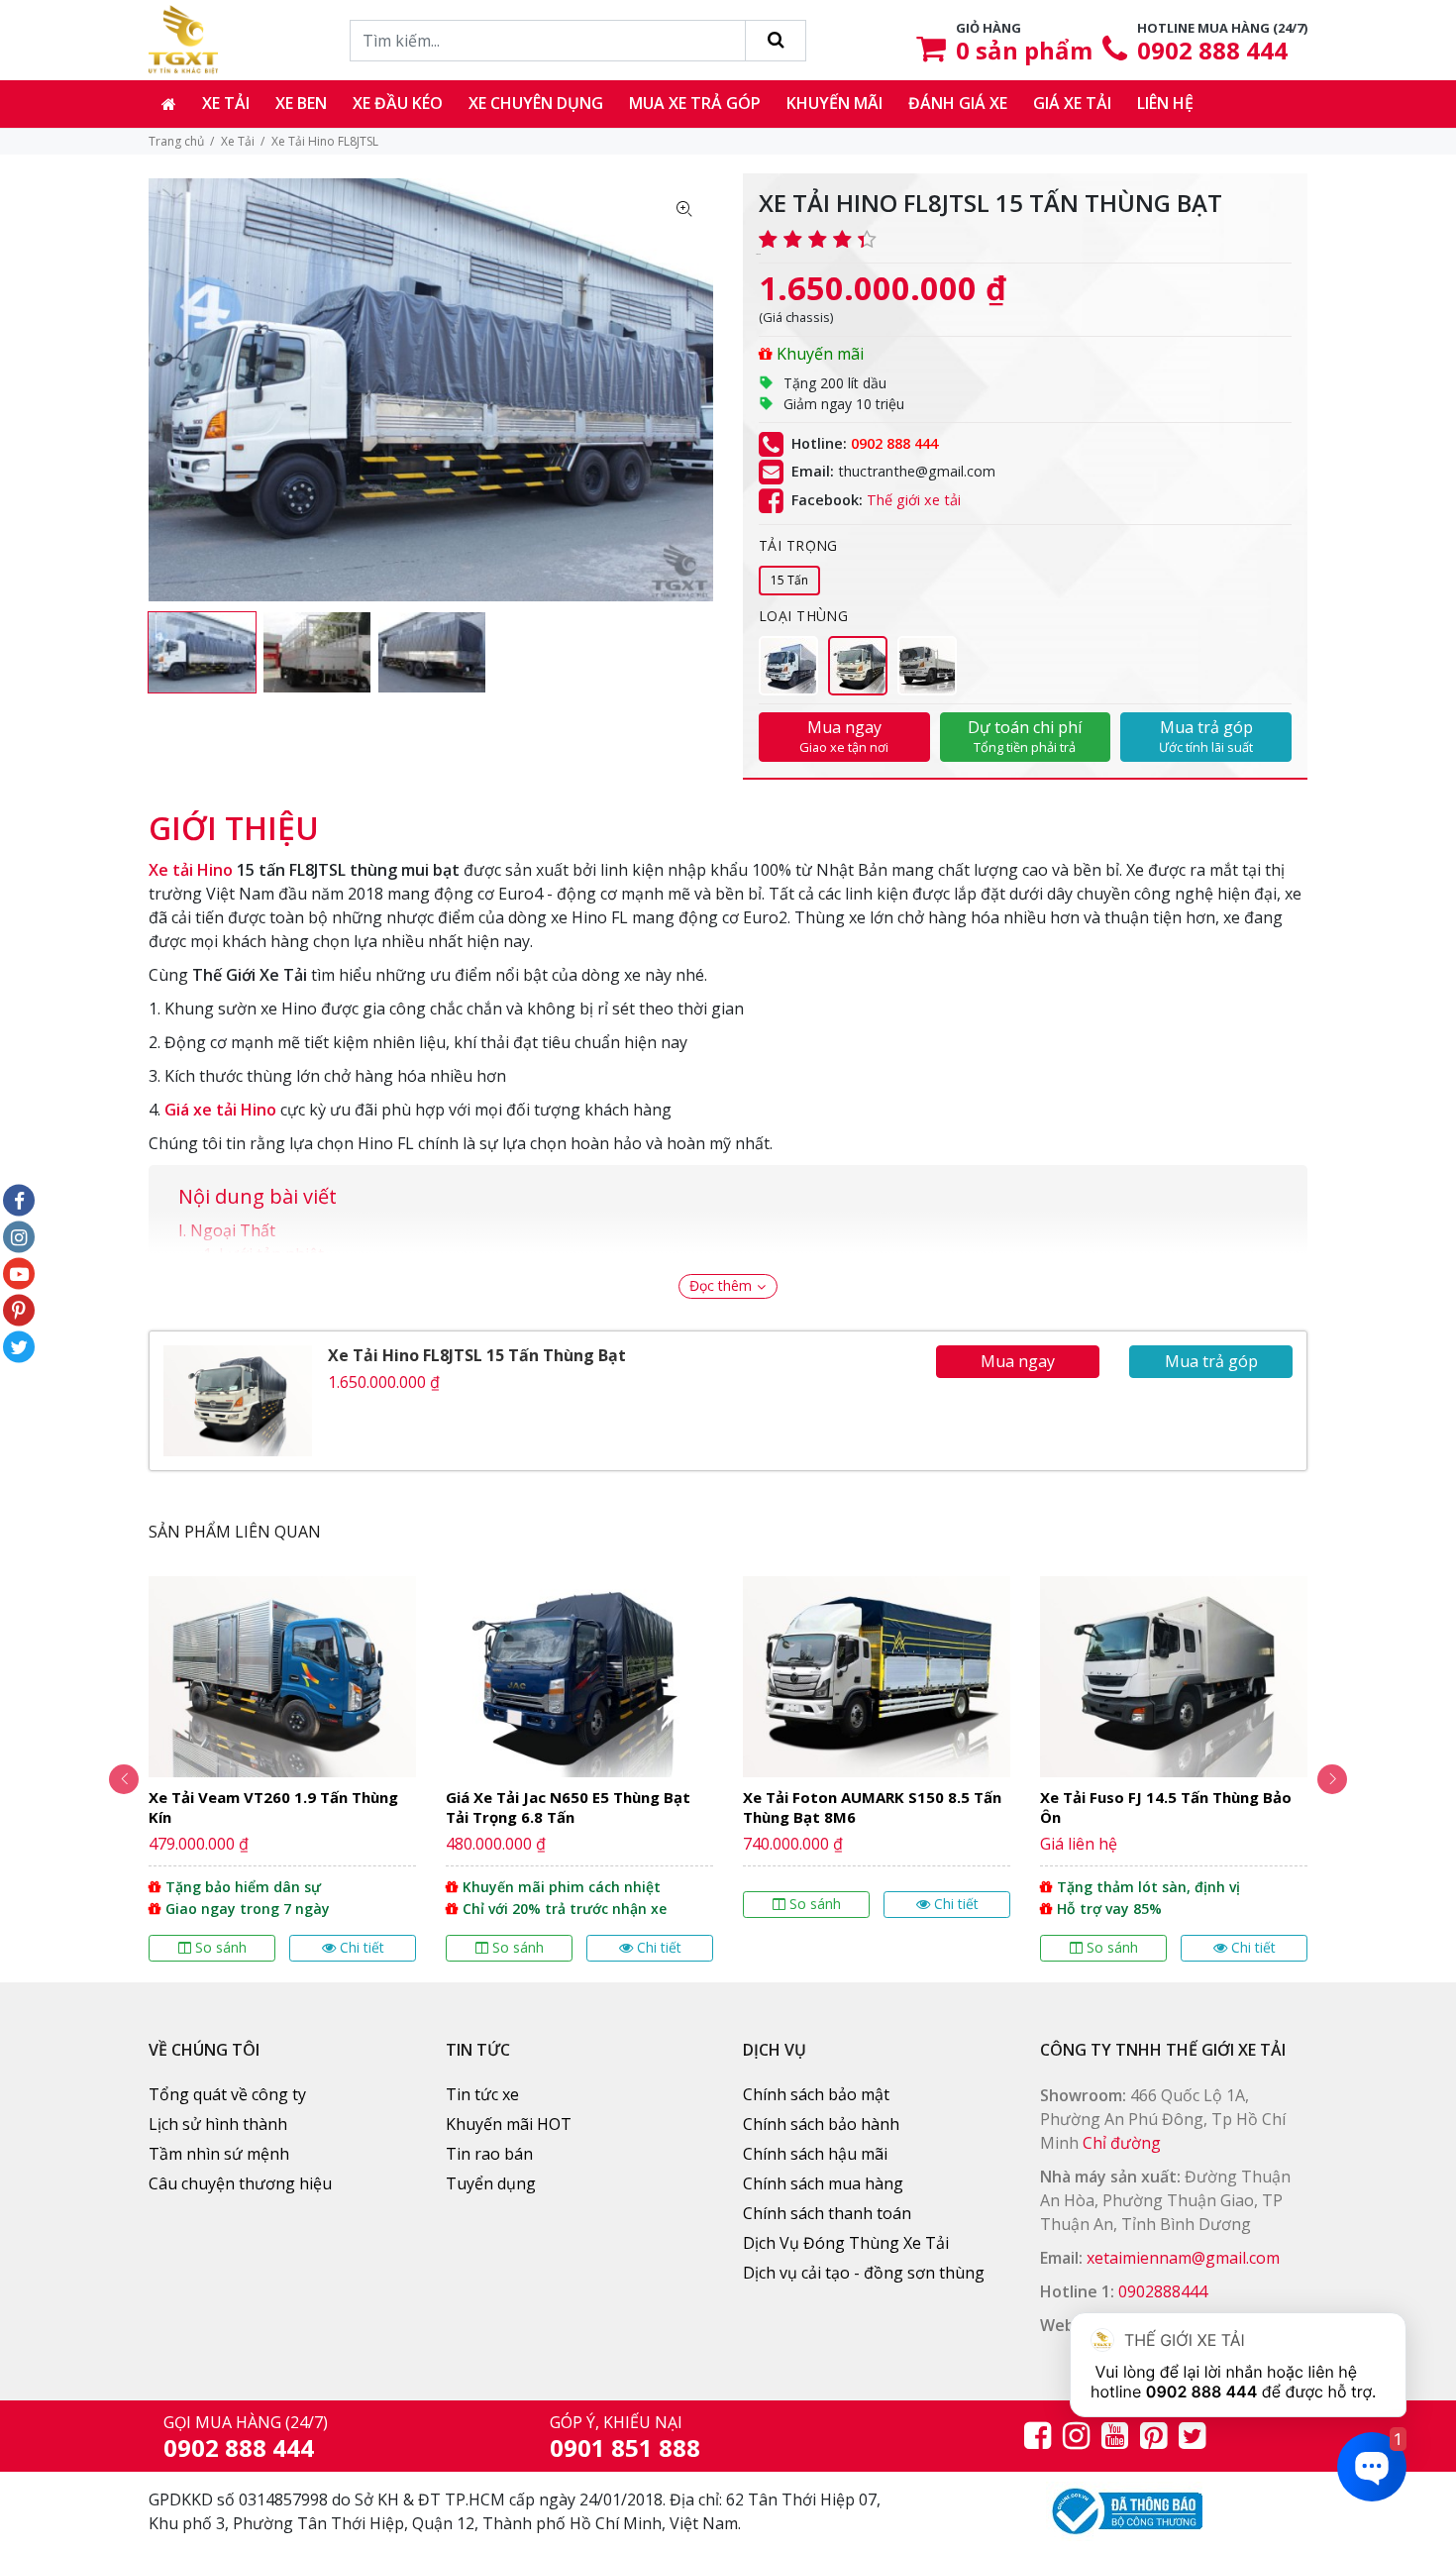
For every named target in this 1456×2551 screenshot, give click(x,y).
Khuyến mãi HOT (509, 2124)
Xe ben (301, 103)
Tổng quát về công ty (227, 2094)
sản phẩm (1024, 50)
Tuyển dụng (491, 2183)
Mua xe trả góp (695, 103)
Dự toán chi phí (1025, 736)
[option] (202, 652)
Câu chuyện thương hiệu (240, 2183)
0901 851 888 (625, 2447)
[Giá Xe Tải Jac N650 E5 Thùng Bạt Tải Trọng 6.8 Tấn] (579, 1769)
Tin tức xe (482, 2094)
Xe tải (226, 103)
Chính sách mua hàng (823, 2183)
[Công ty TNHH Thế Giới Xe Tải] (183, 40)
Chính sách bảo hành (821, 2124)
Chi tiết (362, 1947)
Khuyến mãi (834, 103)
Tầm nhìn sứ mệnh (219, 2154)
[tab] (234, 818)
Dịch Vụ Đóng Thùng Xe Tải (846, 2243)
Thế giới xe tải (914, 500)
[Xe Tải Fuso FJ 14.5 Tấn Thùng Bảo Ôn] (1174, 1769)
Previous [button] (124, 1779)
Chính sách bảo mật (816, 2094)
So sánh (221, 1947)
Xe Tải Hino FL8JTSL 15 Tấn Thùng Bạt (477, 1355)
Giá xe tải (1072, 103)
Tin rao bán (489, 2154)
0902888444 (1163, 2291)
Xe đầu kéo (398, 103)
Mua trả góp (1206, 736)
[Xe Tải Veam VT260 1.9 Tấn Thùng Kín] (282, 1769)
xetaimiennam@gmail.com (1183, 2258)
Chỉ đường (1122, 2143)
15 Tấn (789, 580)
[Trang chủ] (169, 104)
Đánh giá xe (958, 103)
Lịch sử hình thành (218, 2124)
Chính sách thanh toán (827, 2213)
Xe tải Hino (191, 870)
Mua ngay (844, 736)
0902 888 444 (1212, 50)
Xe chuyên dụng (536, 103)
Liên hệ (1165, 103)
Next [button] (1332, 1779)
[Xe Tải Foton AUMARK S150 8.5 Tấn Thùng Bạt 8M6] (877, 1747)
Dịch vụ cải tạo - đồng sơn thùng (864, 2273)
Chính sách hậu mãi (815, 2154)
